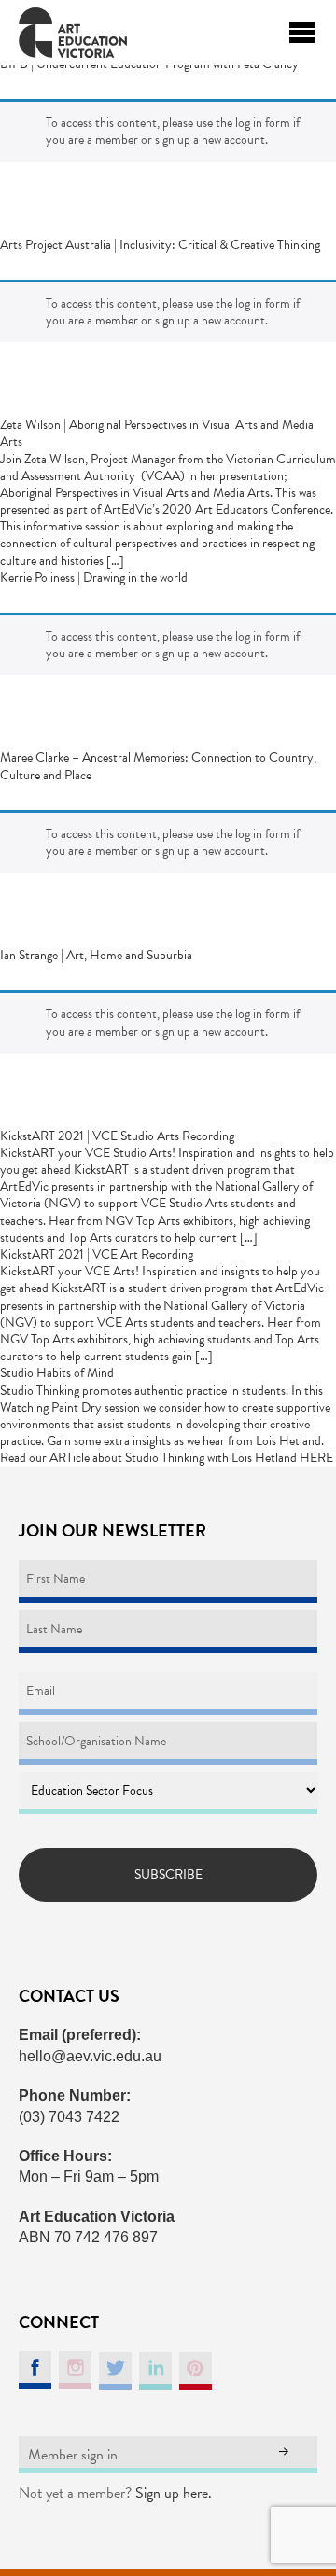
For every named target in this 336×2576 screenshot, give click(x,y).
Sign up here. (174, 2493)
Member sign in (73, 2455)
